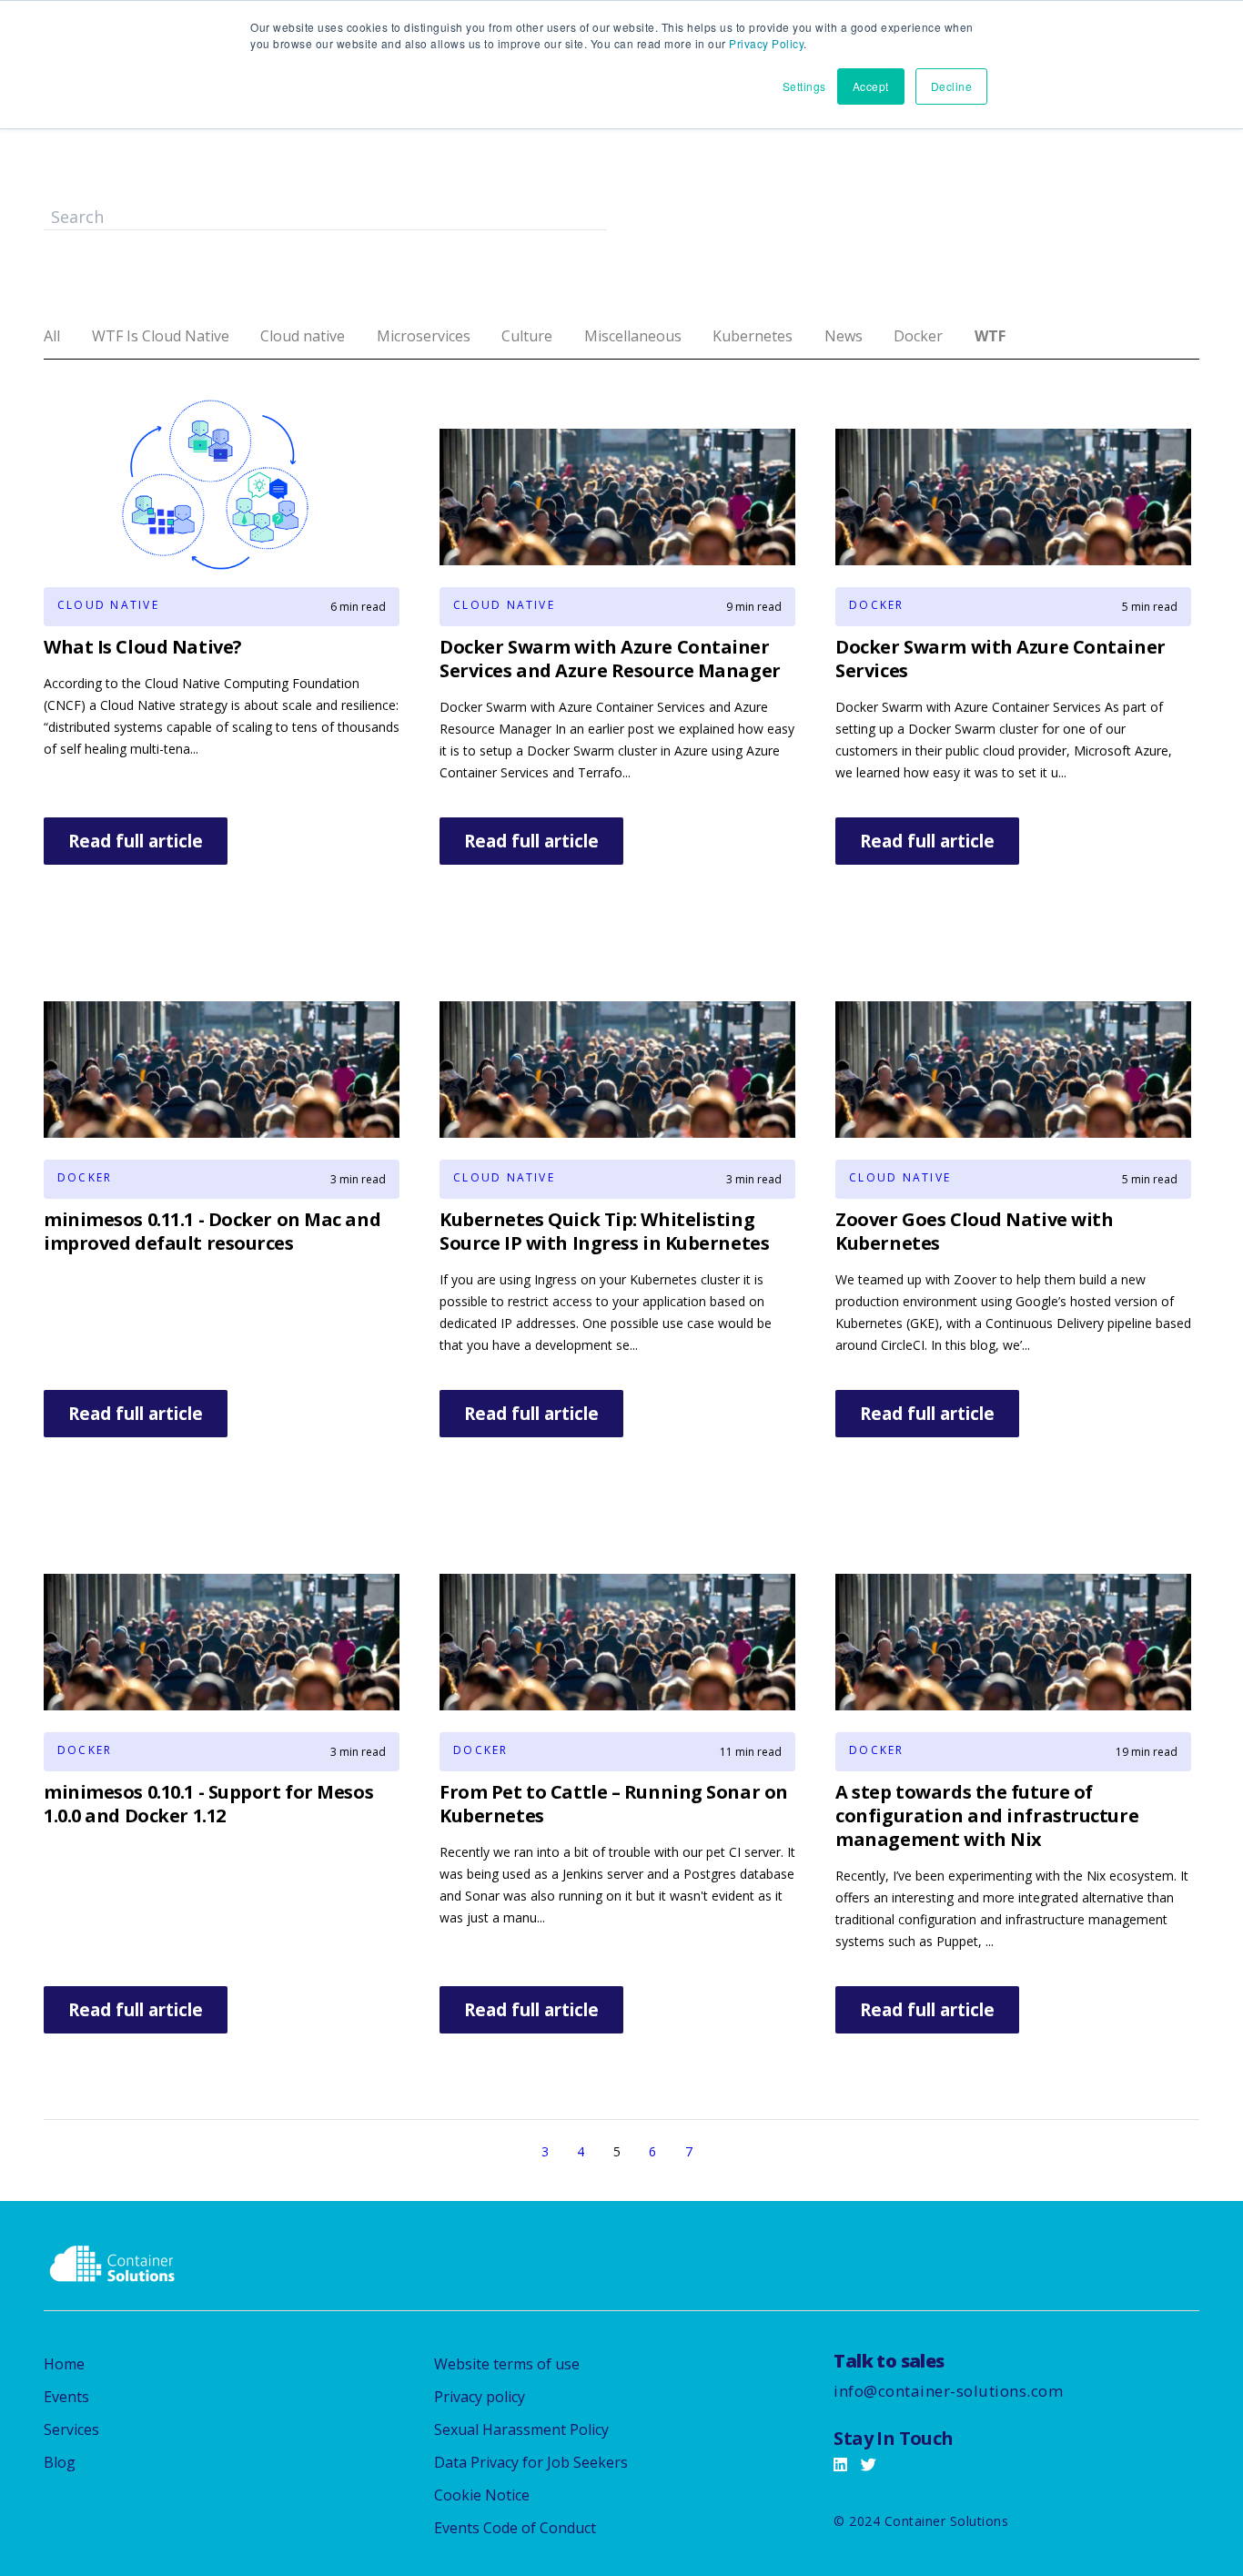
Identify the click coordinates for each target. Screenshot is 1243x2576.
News (844, 336)
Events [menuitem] (66, 2397)
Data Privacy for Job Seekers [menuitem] (531, 2462)
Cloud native (303, 336)
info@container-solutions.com (948, 2391)
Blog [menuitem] (60, 2462)
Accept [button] (871, 86)
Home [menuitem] (64, 2364)
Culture (527, 336)
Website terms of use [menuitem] (507, 2364)
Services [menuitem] (71, 2429)
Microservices (424, 336)
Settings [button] (804, 86)
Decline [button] (952, 86)
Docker (918, 336)
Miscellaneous (633, 336)
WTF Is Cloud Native (161, 336)
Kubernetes (753, 336)
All (52, 336)
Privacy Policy (766, 43)
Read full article (136, 841)
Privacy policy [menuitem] (480, 2397)
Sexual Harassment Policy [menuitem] (521, 2429)
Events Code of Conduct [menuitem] (515, 2528)
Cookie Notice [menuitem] (482, 2495)
